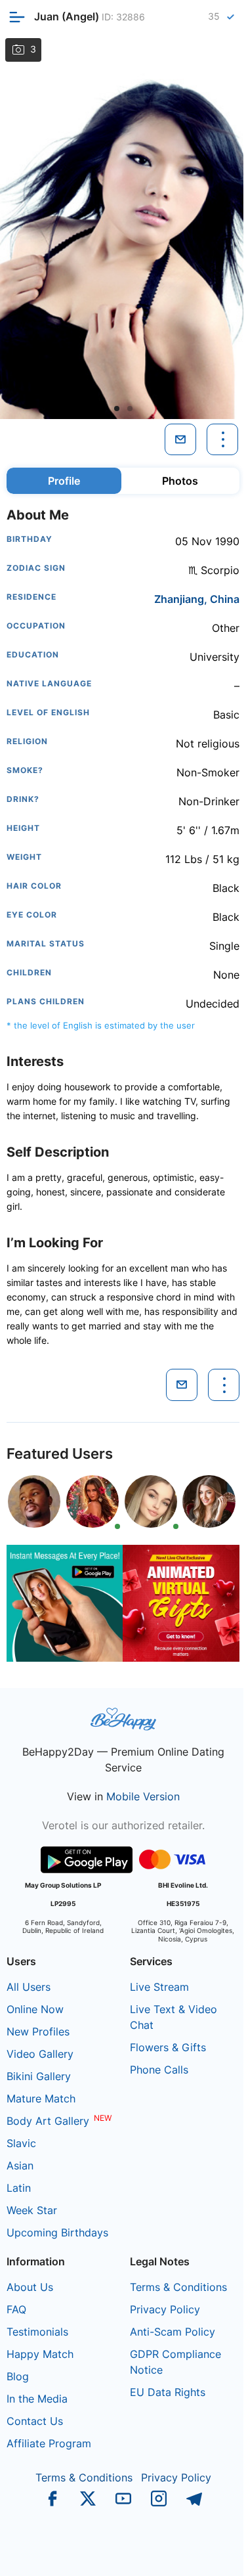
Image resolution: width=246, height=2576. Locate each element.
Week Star (32, 2210)
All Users (29, 1987)
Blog (18, 2376)
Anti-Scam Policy (173, 2332)
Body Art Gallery (48, 2121)
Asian (20, 2165)
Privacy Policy (165, 2309)
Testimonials (37, 2332)
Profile (64, 481)
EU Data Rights (168, 2392)
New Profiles (38, 2032)
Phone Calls (159, 2070)
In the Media (37, 2399)
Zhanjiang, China (197, 599)
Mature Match (41, 2099)
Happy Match (40, 2354)
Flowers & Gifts (168, 2047)
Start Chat (204, 2552)
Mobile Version (143, 1796)
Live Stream (159, 1987)
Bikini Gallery (39, 2076)
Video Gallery (40, 2054)
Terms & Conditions (178, 2287)
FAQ (16, 2309)
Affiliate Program (49, 2443)
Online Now (35, 2009)
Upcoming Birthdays (57, 2232)
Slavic (21, 2143)
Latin (19, 2188)
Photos (180, 481)
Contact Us (35, 2421)
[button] (117, 409)
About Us (30, 2287)
